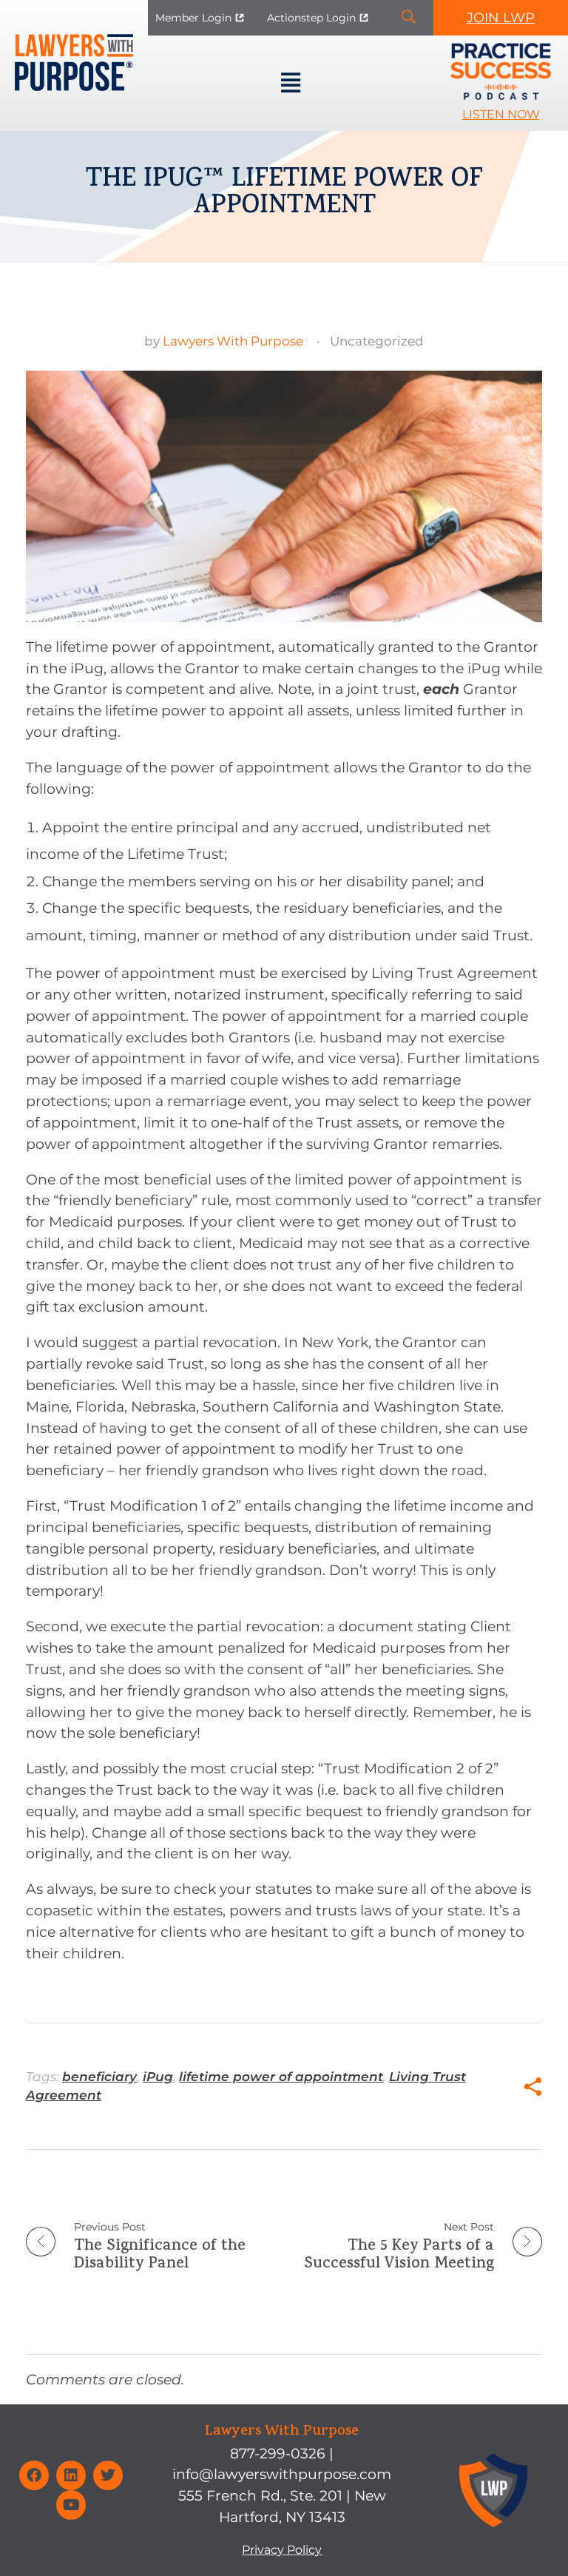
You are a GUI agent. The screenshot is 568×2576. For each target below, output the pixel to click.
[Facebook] (34, 2475)
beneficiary (99, 2077)
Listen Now (501, 114)
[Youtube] (71, 2505)
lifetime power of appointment (281, 2077)
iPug (158, 2077)
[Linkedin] (71, 2475)
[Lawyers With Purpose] (74, 63)
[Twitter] (108, 2475)
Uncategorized (377, 341)
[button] (290, 84)
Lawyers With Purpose (233, 341)
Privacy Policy (282, 2550)
